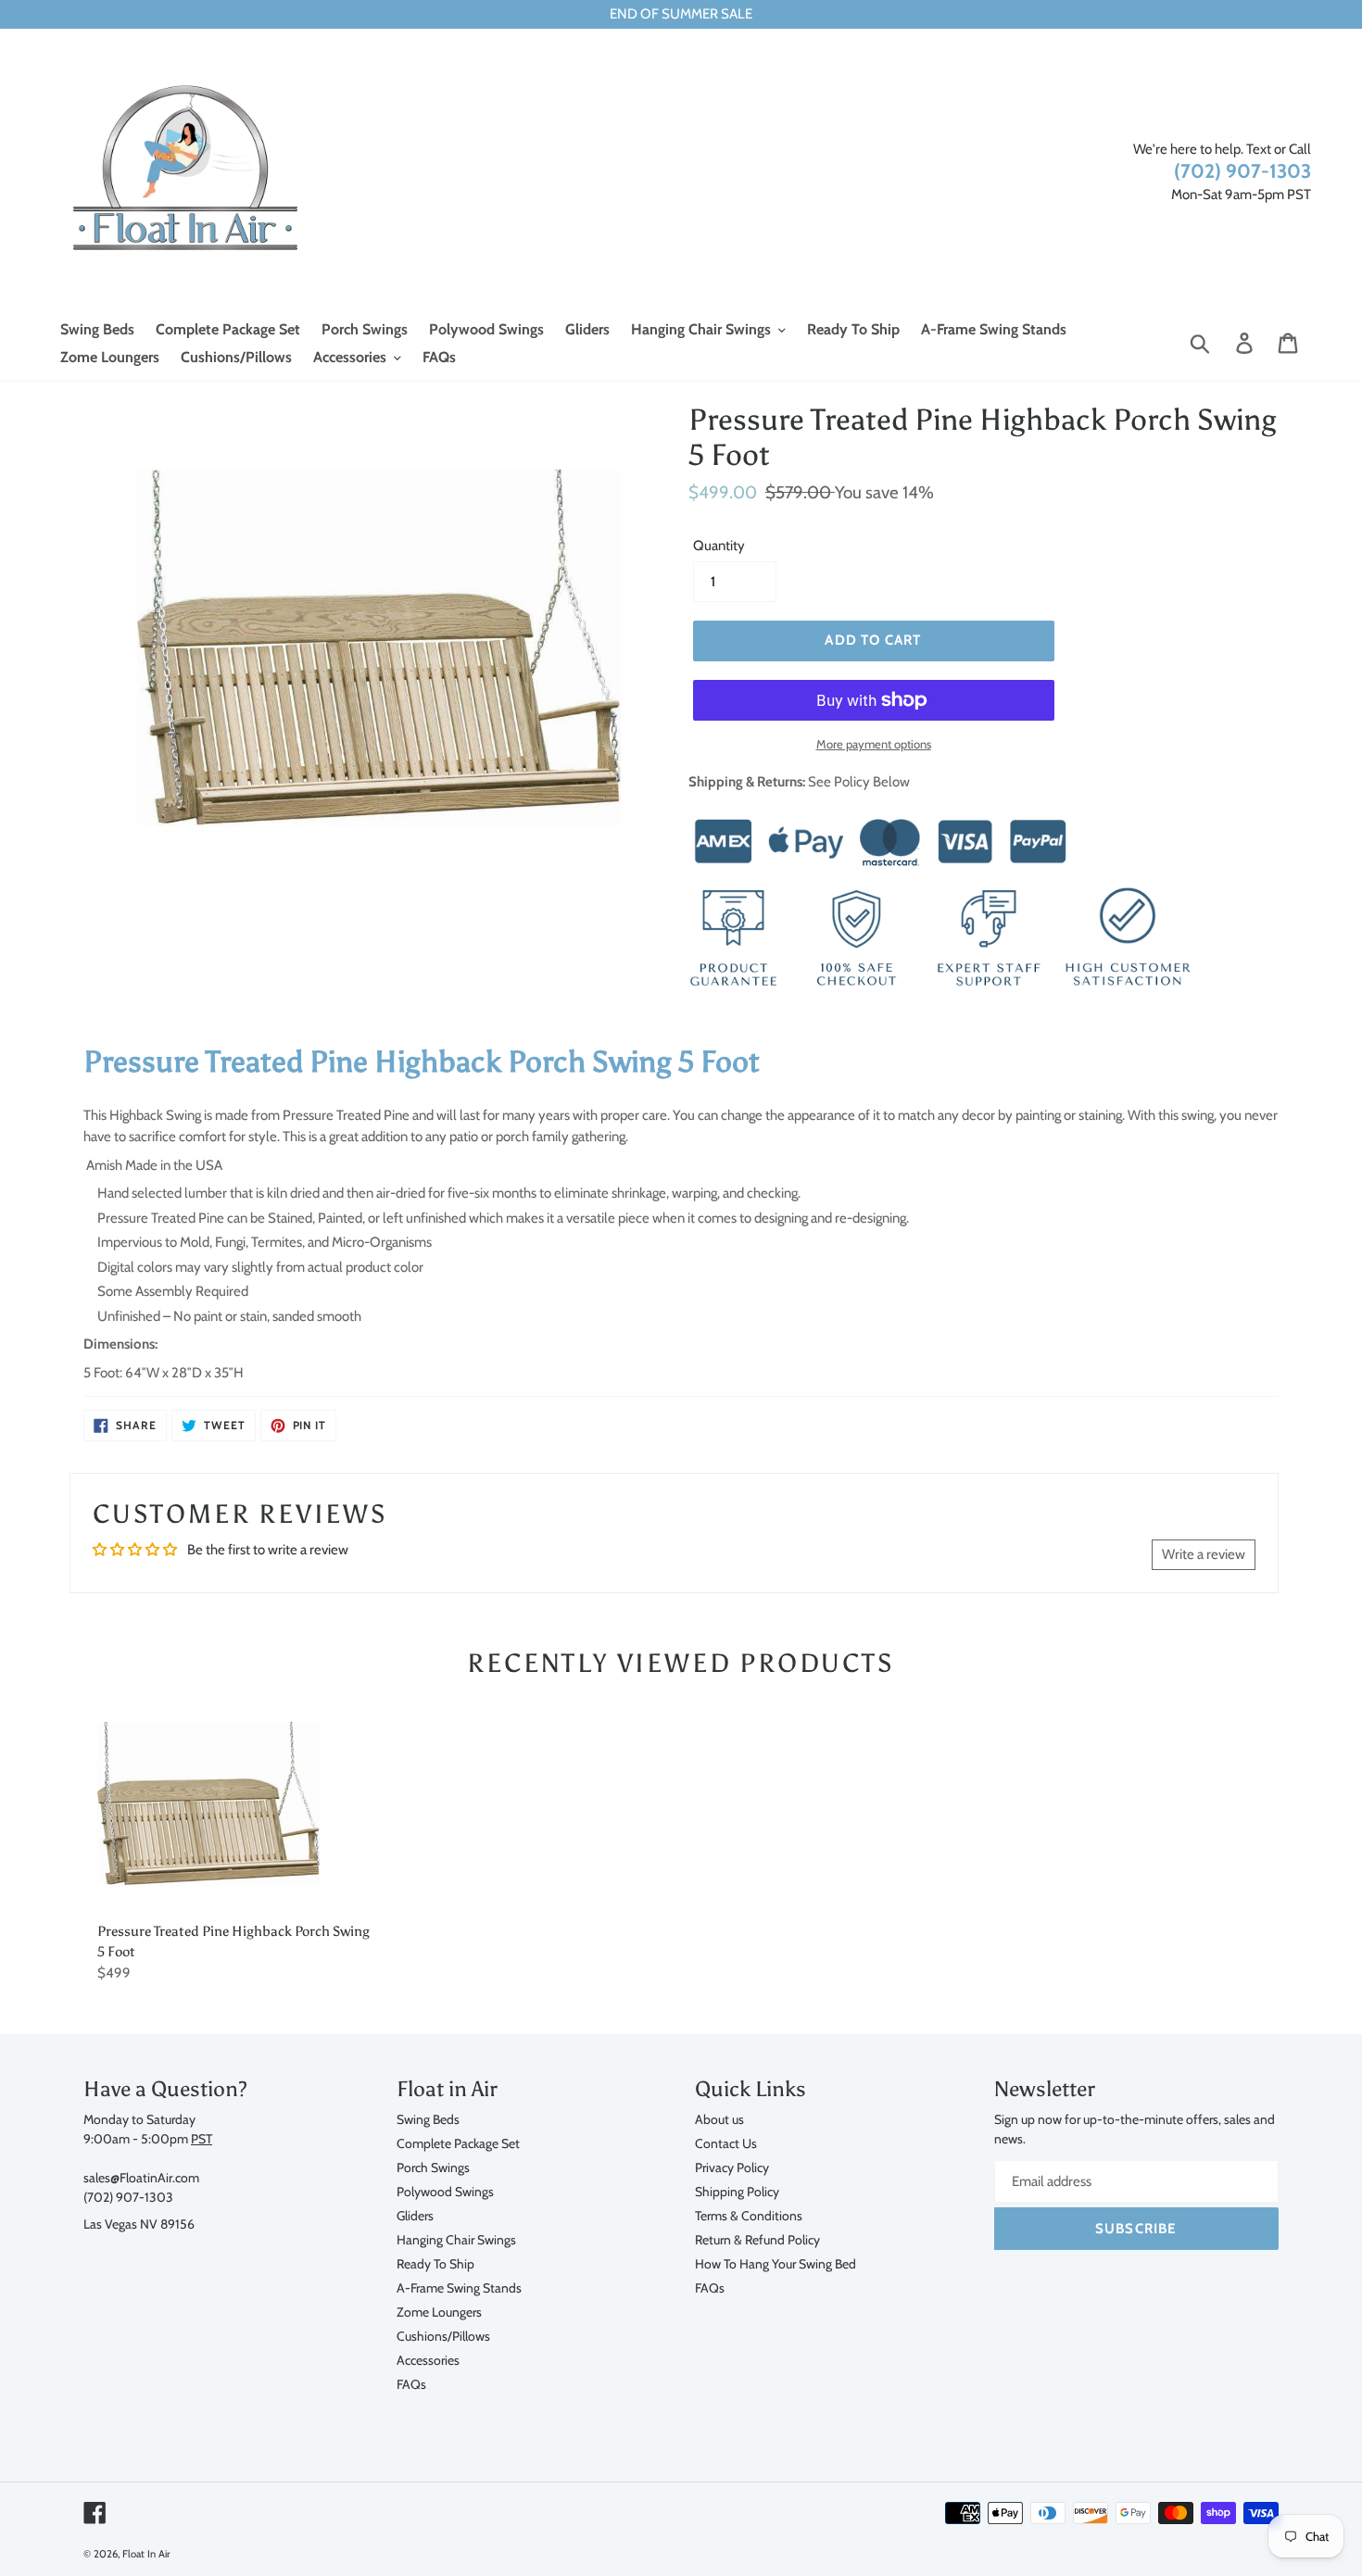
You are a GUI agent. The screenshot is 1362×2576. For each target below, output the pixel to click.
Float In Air (146, 2554)
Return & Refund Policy (757, 2239)
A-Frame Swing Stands (459, 2287)
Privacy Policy (732, 2167)
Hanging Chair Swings (456, 2239)
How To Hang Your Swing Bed (776, 2263)
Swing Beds (428, 2119)
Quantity (719, 546)
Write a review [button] (1204, 1554)
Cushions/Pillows (443, 2336)
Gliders (415, 2215)
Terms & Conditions (749, 2215)
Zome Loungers (439, 2312)
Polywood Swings (445, 2191)
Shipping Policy (737, 2191)
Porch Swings (433, 2167)
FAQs (411, 2384)
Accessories (428, 2360)
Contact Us (726, 2143)
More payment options (874, 744)
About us (719, 2119)
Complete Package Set (458, 2143)
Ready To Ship (435, 2263)
